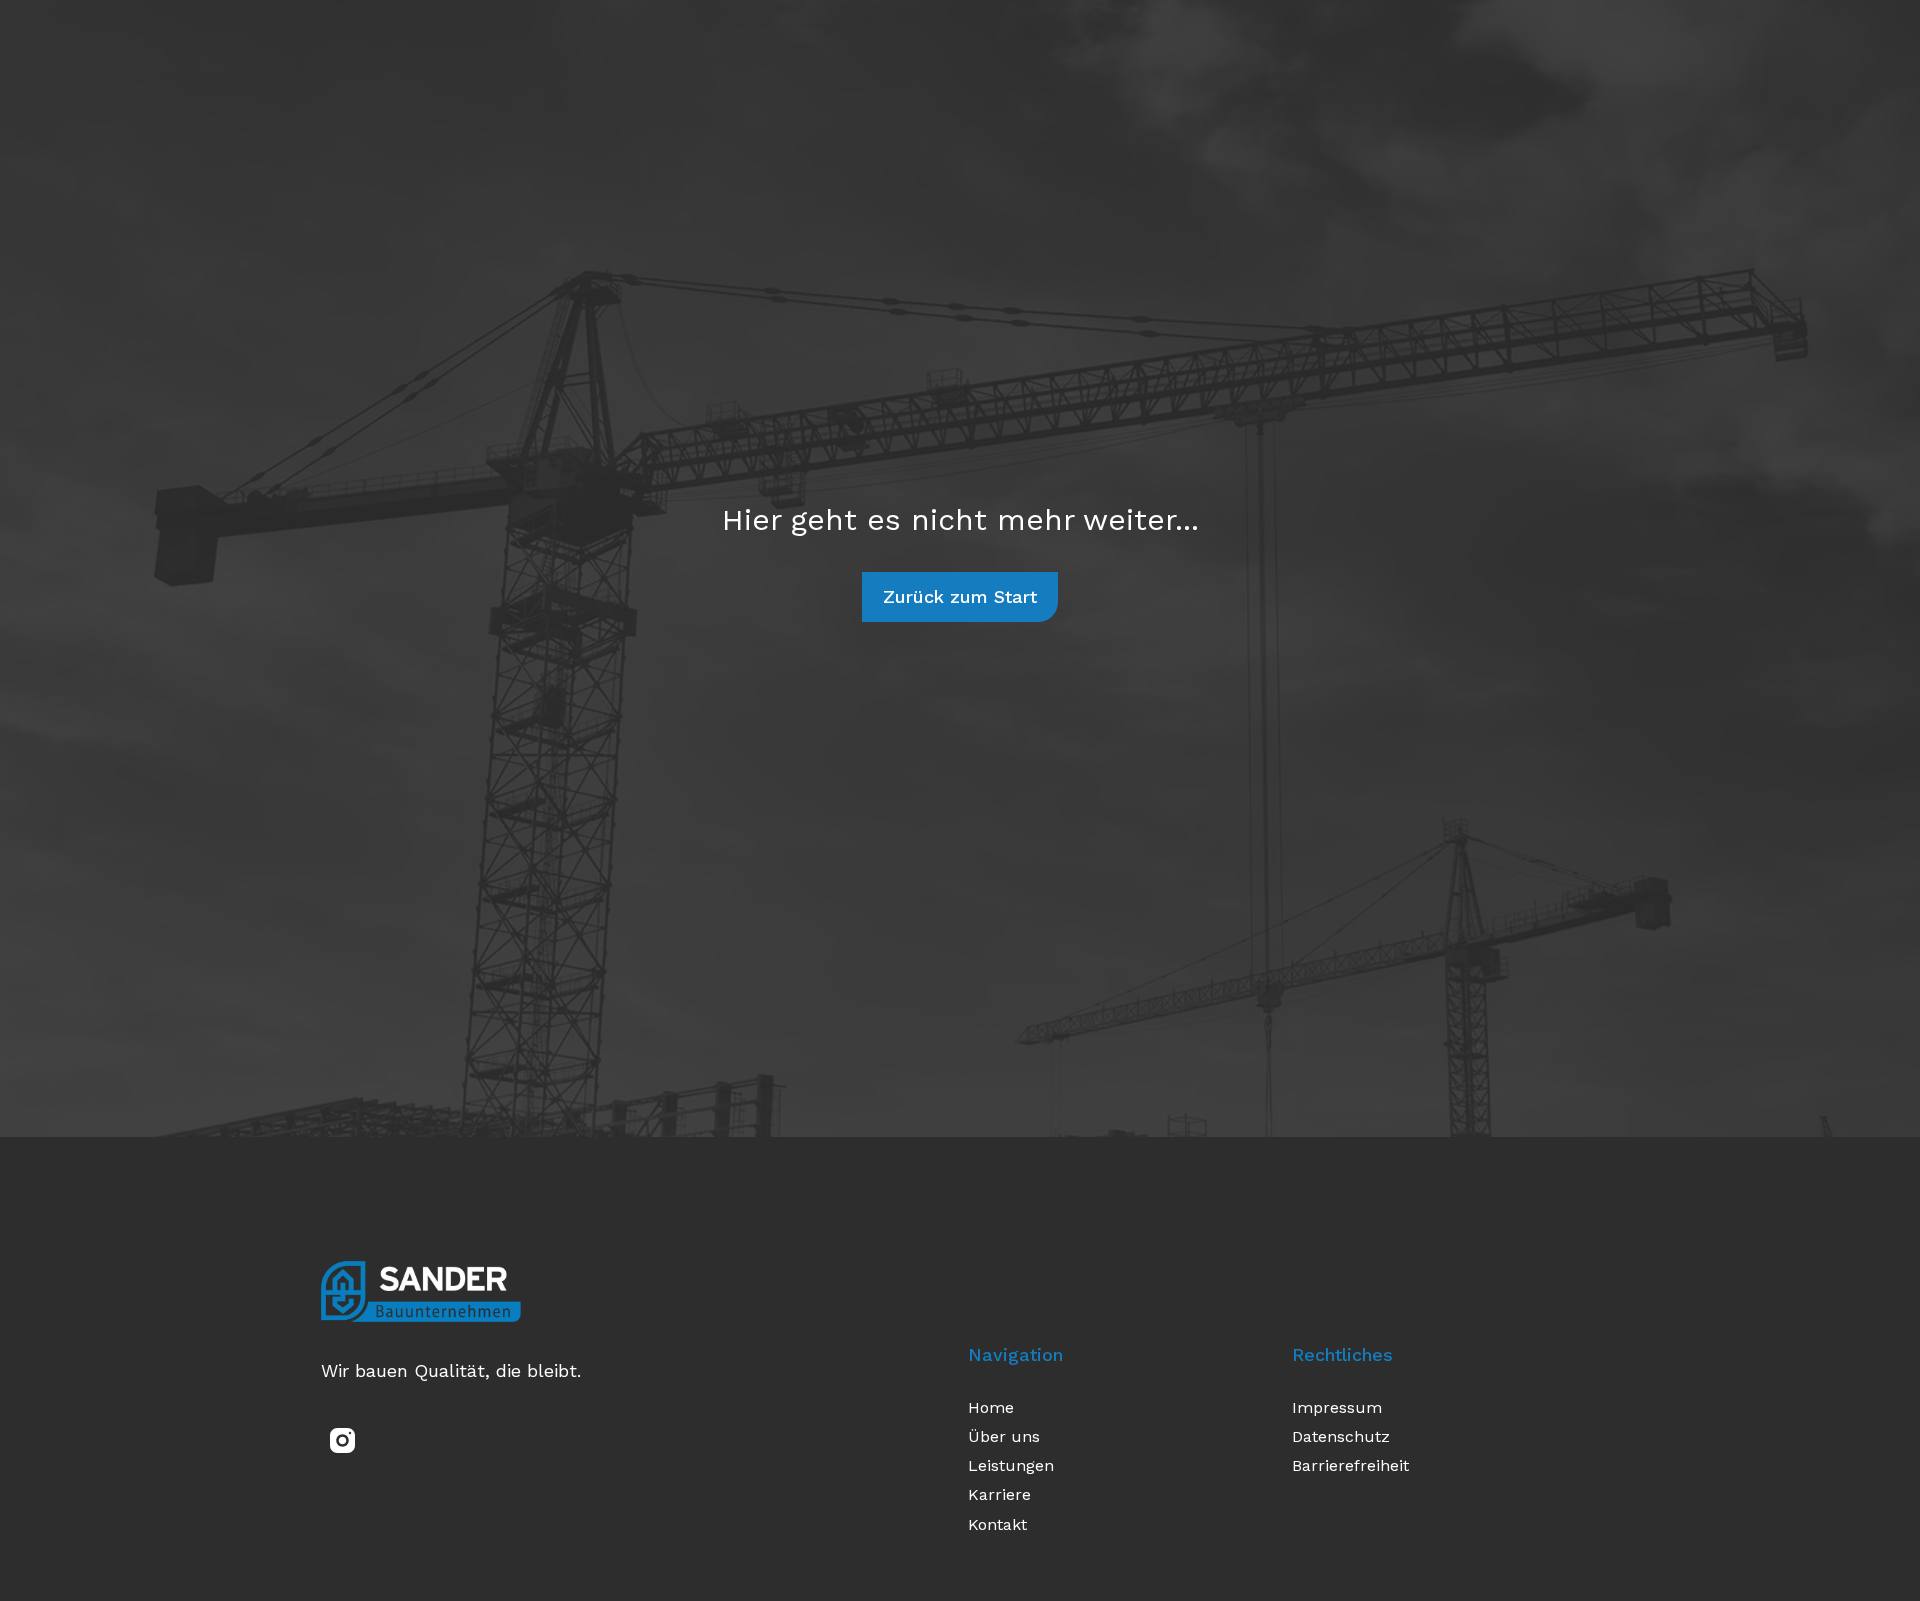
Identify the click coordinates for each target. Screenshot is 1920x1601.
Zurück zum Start (960, 596)
